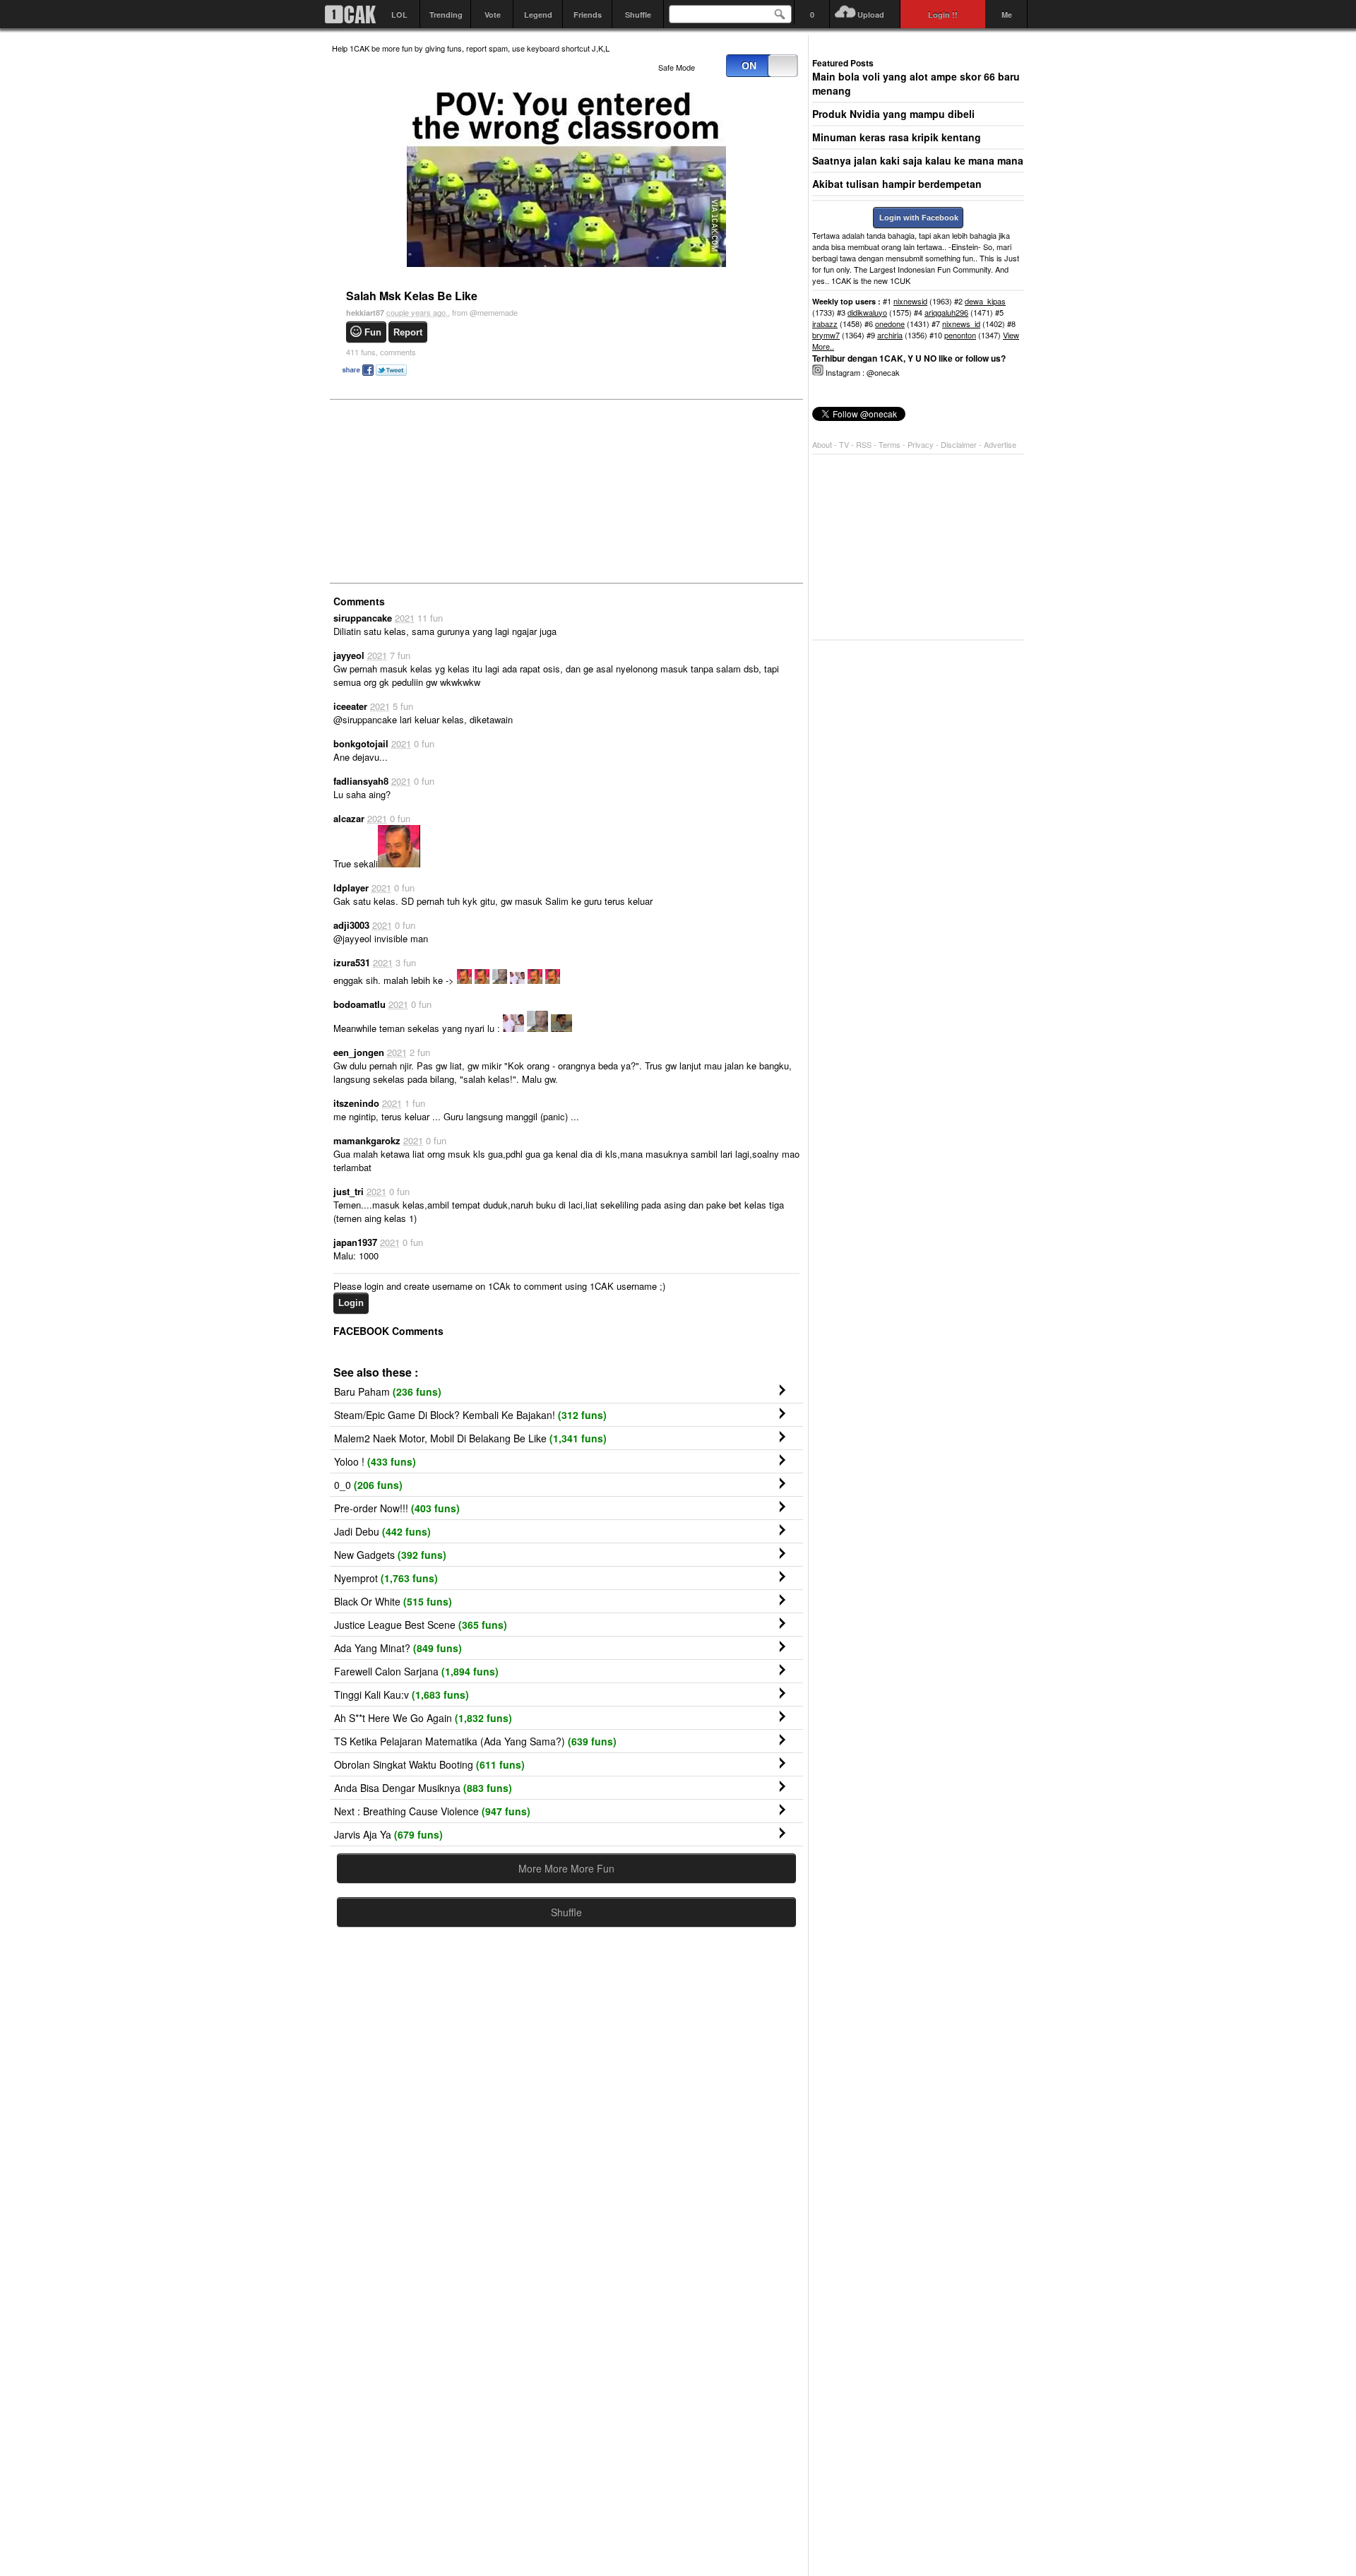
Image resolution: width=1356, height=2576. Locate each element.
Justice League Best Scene (421, 1625)
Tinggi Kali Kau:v (402, 1694)
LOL (399, 14)
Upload (871, 14)
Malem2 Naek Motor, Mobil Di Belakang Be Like (470, 1438)
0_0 (368, 1485)
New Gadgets (390, 1555)
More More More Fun (566, 1868)
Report (408, 332)
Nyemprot (386, 1578)
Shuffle (638, 14)
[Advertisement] (438, 490)
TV (844, 444)
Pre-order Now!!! (397, 1508)
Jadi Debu (382, 1531)
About (822, 444)
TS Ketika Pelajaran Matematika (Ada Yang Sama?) (475, 1741)
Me (1007, 14)
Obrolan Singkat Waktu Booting (429, 1764)
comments (381, 352)
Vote (493, 14)
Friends (588, 14)
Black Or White (393, 1601)
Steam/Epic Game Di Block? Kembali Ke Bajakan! (470, 1415)
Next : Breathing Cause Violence (432, 1811)
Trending (446, 14)
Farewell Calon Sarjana (416, 1671)
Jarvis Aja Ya (388, 1834)
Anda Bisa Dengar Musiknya (423, 1788)
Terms (891, 444)
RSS (864, 444)
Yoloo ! (375, 1461)
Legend (538, 14)
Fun (373, 332)
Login (351, 1303)
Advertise (1000, 444)
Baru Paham (388, 1391)
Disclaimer (960, 444)
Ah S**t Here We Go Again (423, 1718)
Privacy (922, 444)
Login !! (943, 14)
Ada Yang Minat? (398, 1648)
